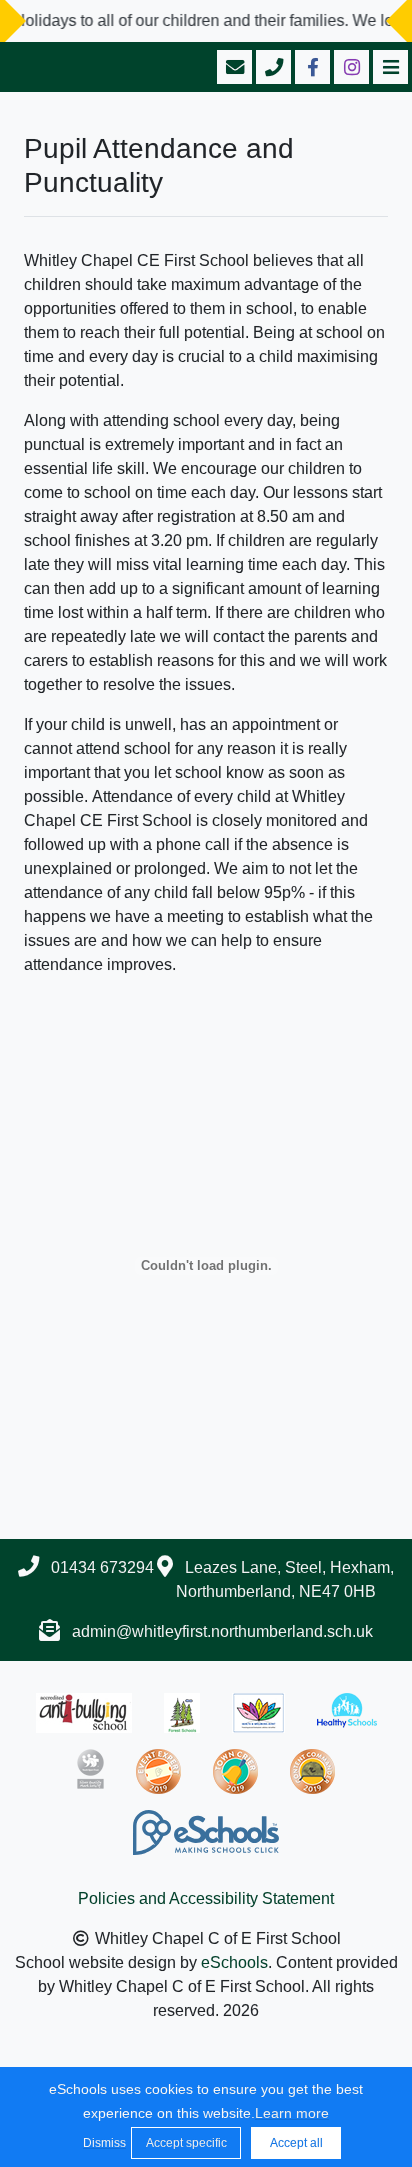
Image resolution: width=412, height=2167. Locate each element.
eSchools (234, 1962)
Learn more (292, 2113)
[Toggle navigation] (388, 67)
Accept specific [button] (186, 2143)
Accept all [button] (296, 2143)
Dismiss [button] (102, 2143)
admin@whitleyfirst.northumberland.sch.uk (222, 1631)
